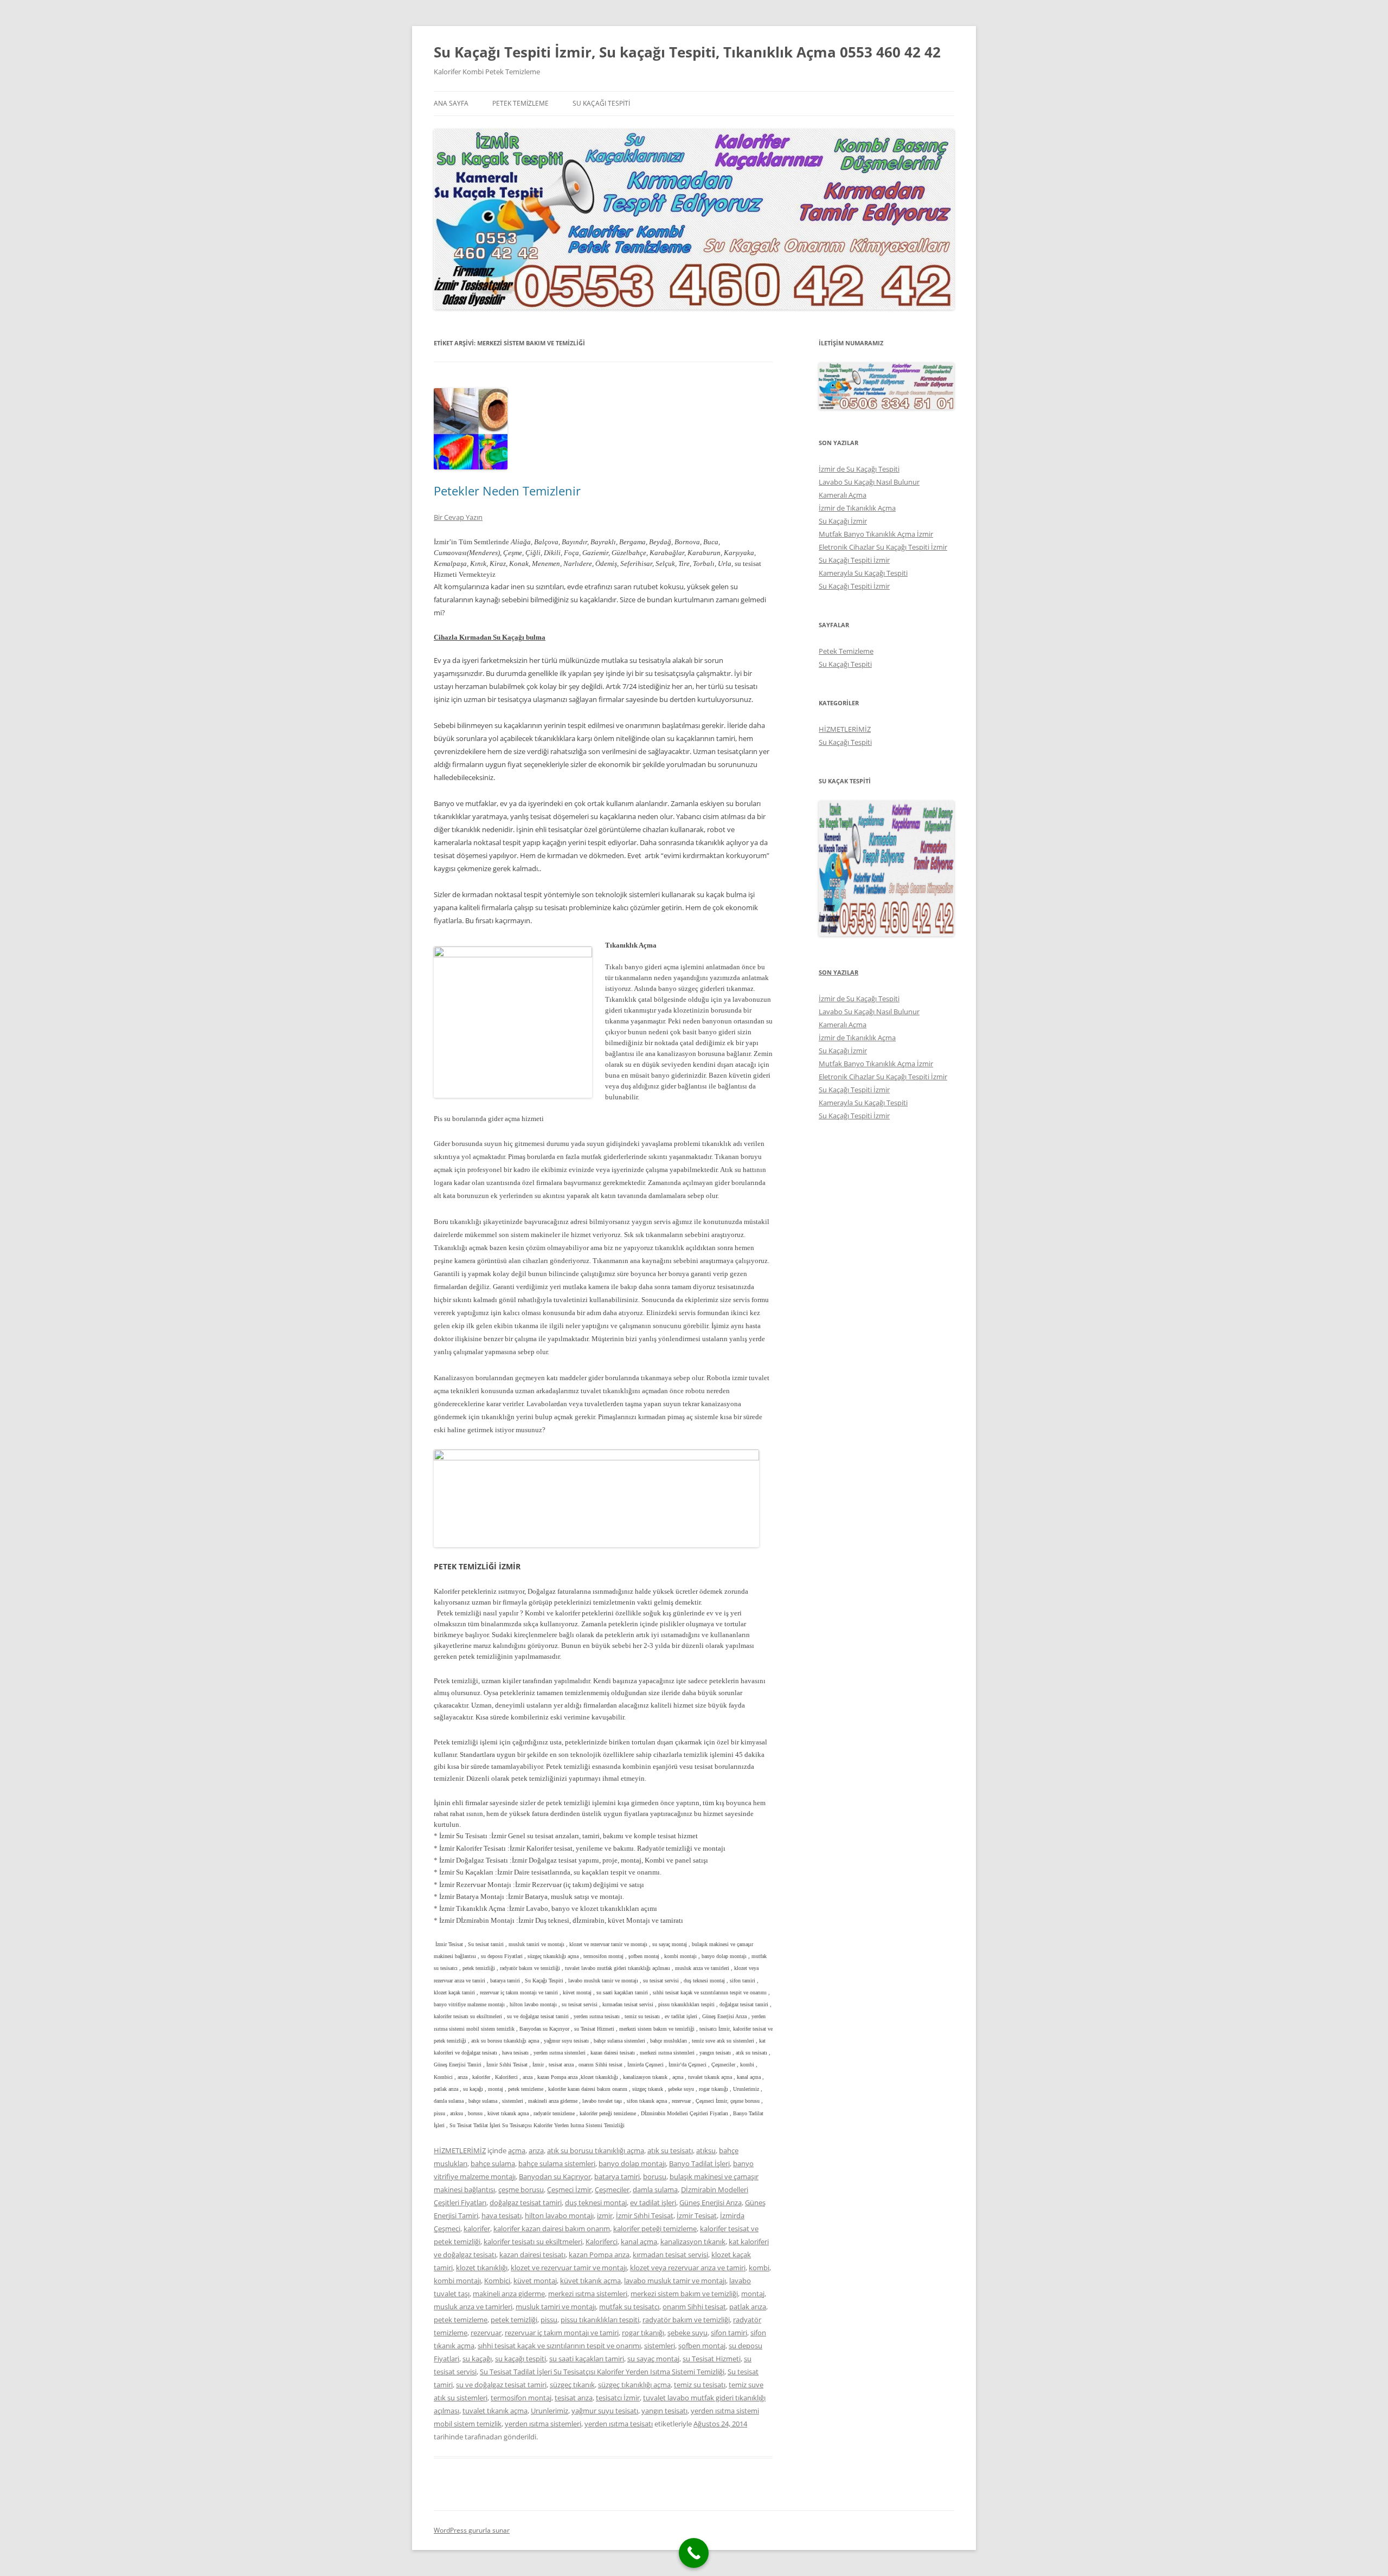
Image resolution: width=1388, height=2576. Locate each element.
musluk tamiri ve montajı (556, 2307)
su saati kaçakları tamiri (587, 2359)
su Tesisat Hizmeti (712, 2359)
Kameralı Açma (843, 495)
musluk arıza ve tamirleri (473, 2307)
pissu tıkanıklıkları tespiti (600, 2320)
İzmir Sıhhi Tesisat (645, 2216)
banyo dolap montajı (632, 2163)
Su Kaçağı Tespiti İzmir (854, 560)
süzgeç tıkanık (572, 2385)
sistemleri (660, 2346)
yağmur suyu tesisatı (605, 2411)
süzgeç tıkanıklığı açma (634, 2385)
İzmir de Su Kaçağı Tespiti (859, 469)
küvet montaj (535, 2281)
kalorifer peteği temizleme (655, 2229)
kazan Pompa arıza (599, 2255)
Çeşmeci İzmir (569, 2189)
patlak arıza (748, 2307)
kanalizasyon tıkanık (693, 2242)
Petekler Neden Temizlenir (507, 491)
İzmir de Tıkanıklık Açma (857, 508)
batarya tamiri (617, 2176)
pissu (549, 2320)
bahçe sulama (493, 2163)
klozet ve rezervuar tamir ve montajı (569, 2268)
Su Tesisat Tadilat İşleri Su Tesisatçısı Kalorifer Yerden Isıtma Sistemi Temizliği (602, 2372)
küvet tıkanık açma (590, 2281)
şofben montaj (702, 2346)
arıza (536, 2150)
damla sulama (655, 2189)
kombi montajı (457, 2281)
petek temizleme (461, 2320)
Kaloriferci (602, 2242)
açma (517, 2150)
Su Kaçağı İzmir (843, 521)
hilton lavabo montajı (559, 2216)
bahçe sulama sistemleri (557, 2163)
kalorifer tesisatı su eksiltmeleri (533, 2242)
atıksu (706, 2150)
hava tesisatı (502, 2216)
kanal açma (639, 2242)
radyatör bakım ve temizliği (686, 2320)
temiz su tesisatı (700, 2385)
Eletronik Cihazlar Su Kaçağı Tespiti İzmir (883, 547)
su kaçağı (477, 2359)
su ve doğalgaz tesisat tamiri (501, 2385)
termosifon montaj (521, 2398)
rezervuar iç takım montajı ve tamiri (562, 2333)
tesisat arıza (574, 2398)
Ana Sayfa (451, 103)
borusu (655, 2176)
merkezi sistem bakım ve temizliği (684, 2294)
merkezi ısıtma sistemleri (588, 2294)
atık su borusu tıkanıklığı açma (596, 2150)
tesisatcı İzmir (618, 2398)
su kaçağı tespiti (520, 2359)
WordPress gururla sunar (472, 2530)
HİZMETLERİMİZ (460, 2150)
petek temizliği (514, 2320)
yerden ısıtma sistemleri (543, 2424)
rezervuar (486, 2333)
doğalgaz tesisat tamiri (526, 2203)
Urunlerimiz (550, 2411)
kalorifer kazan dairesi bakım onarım (552, 2229)
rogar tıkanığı (643, 2333)
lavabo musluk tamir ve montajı (675, 2281)
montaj (753, 2294)
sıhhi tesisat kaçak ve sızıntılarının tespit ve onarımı (559, 2346)
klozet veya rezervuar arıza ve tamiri (688, 2268)
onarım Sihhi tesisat (694, 2307)
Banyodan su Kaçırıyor (555, 2176)
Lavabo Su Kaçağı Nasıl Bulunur (869, 482)
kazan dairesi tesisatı (532, 2255)
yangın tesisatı (664, 2411)
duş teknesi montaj (596, 2203)
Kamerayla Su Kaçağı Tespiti (863, 573)
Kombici (497, 2281)
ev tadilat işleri (653, 2203)
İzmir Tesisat (697, 2216)
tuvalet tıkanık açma (495, 2411)
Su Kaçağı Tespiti (601, 103)
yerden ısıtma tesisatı (619, 2424)
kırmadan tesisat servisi (670, 2255)
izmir (605, 2216)
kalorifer (477, 2229)
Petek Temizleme (520, 103)
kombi (759, 2268)
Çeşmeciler (612, 2189)
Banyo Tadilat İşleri (699, 2163)
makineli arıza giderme (509, 2294)
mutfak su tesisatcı (629, 2307)
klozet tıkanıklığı (482, 2268)
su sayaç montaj (653, 2359)
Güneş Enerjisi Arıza (711, 2203)
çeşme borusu (521, 2189)
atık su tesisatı (670, 2150)
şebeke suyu (687, 2333)
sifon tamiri (729, 2333)
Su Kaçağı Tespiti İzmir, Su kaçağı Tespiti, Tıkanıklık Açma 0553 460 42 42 (687, 52)
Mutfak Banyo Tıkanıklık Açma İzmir (876, 534)
